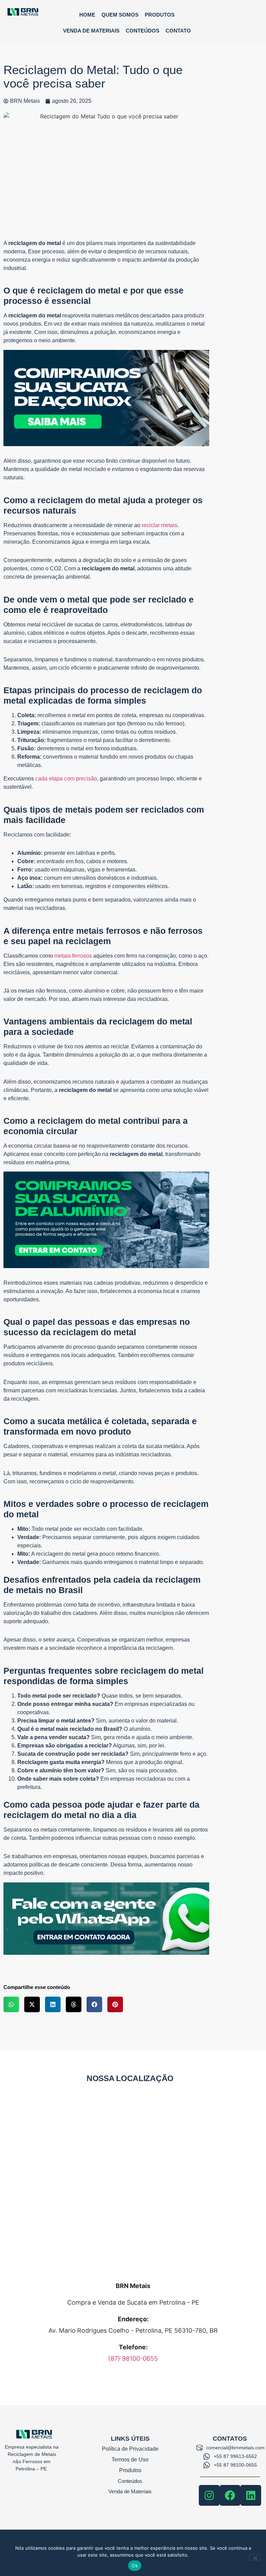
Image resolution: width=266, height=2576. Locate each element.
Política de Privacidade (130, 2449)
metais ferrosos (73, 956)
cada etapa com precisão (66, 779)
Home (87, 15)
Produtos (160, 15)
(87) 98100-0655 (133, 2358)
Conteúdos (143, 31)
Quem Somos (120, 15)
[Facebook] (230, 2495)
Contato (178, 31)
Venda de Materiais (91, 31)
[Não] (255, 2557)
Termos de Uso (130, 2460)
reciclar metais (159, 525)
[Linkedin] (251, 2495)
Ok (135, 2566)
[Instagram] (209, 2495)
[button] (11, 2004)
